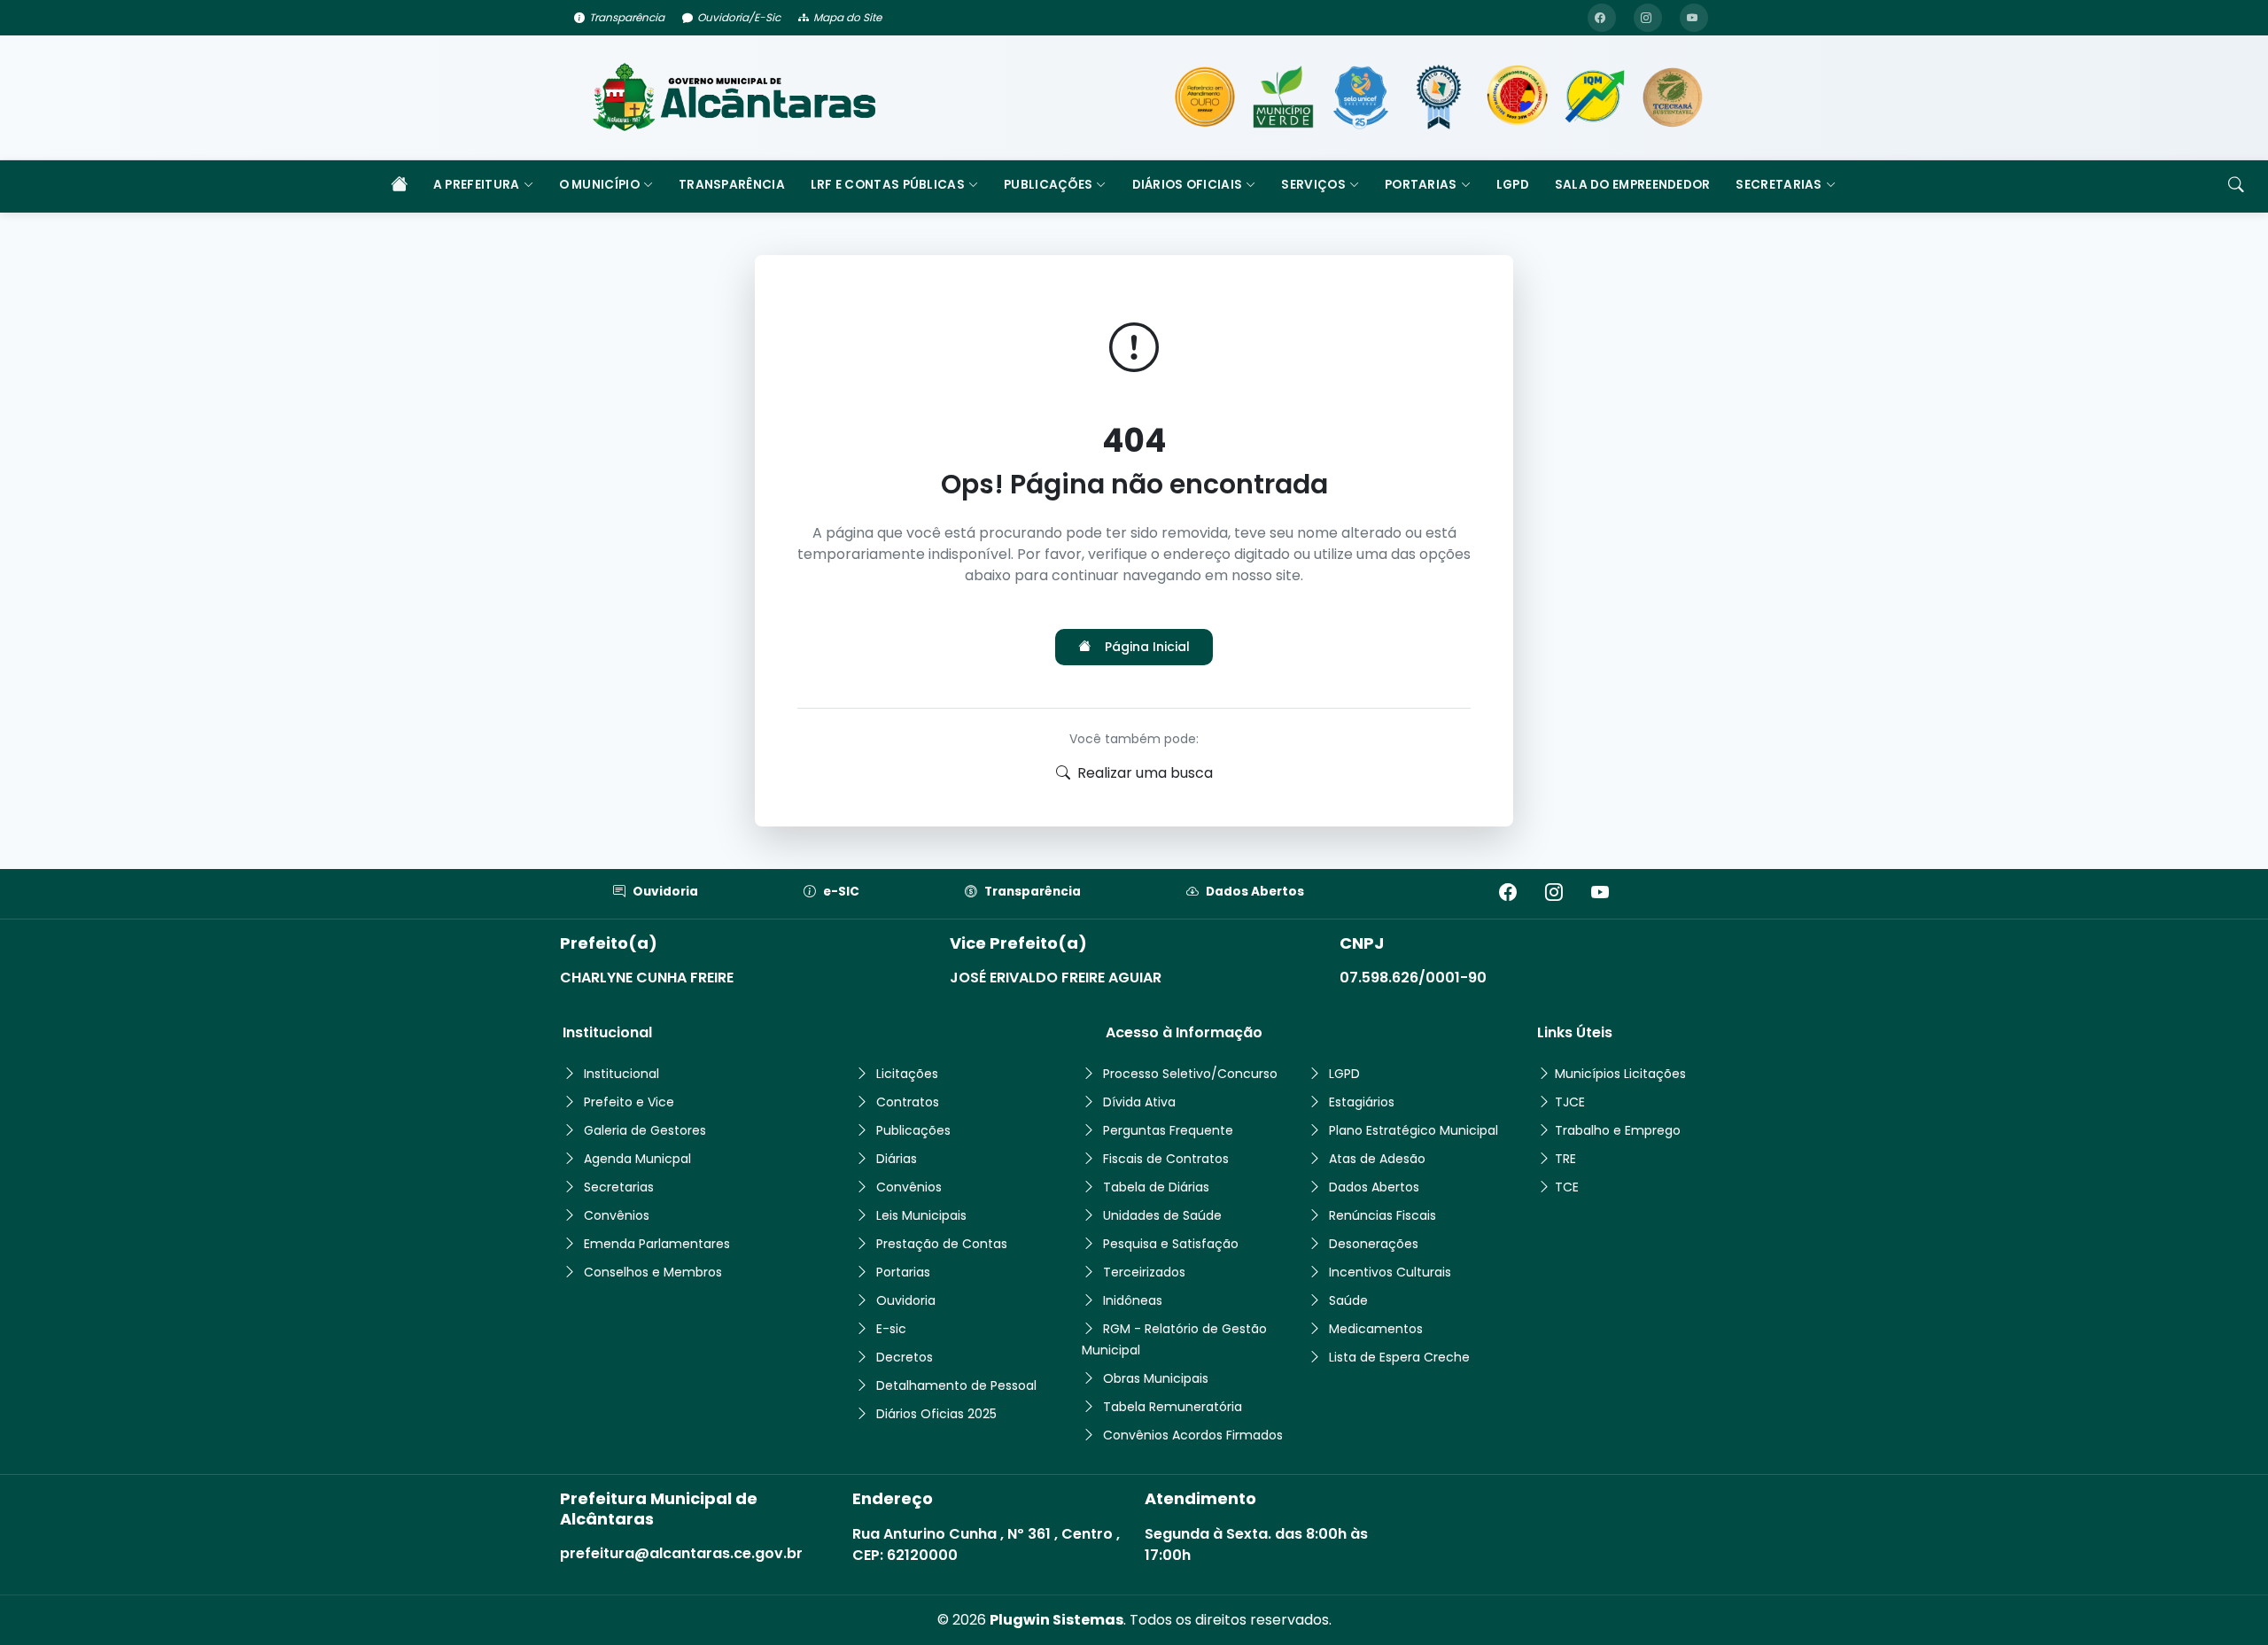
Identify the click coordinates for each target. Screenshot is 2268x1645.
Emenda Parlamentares (657, 1244)
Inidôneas (1133, 1300)
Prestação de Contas (942, 1244)
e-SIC (841, 892)
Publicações (913, 1130)
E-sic (891, 1329)
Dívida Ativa (1139, 1102)
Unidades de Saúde (1162, 1215)
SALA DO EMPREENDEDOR (1633, 185)
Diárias (897, 1159)
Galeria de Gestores (645, 1130)
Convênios (617, 1215)
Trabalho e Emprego (1618, 1130)
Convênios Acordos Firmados (1193, 1435)
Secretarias (619, 1187)
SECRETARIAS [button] (1779, 185)
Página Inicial (1147, 647)
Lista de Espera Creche (1399, 1357)
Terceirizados (1144, 1272)
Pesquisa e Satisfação (1171, 1244)
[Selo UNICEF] (1361, 97)
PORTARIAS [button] (1421, 185)
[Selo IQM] (1595, 97)
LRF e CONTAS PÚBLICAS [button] (888, 185)
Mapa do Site (847, 17)
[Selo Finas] (1439, 97)
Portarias (903, 1272)
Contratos (908, 1102)
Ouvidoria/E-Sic (739, 17)
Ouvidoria (665, 892)
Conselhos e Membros (653, 1272)
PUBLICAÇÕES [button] (1048, 185)
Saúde (1348, 1300)
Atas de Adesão (1377, 1159)
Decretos (905, 1357)
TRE (1565, 1159)
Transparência (627, 17)
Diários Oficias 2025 (936, 1414)
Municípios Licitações (1620, 1074)
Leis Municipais (921, 1215)
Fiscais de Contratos (1166, 1159)
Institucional (621, 1074)
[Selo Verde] (1283, 97)
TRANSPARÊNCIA (732, 185)
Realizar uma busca (1145, 773)
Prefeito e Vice (629, 1102)
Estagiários (1362, 1102)
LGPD (1513, 185)
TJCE (1570, 1102)
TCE (1567, 1187)
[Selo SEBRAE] (1205, 97)
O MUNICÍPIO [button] (599, 185)
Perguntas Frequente (1168, 1130)
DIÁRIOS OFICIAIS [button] (1188, 185)
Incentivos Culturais (1390, 1272)
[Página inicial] (399, 186)
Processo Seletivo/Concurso (1190, 1074)
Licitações (907, 1074)
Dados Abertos (1255, 892)
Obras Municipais (1156, 1378)
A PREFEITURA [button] (477, 185)
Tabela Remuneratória (1173, 1407)
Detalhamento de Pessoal (956, 1385)
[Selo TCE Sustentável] (1673, 97)
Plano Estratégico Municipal (1414, 1130)
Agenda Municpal (637, 1159)
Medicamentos (1376, 1329)
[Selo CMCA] (1517, 97)
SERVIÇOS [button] (1313, 185)
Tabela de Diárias (1156, 1187)
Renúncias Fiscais (1383, 1215)
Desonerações (1374, 1244)
